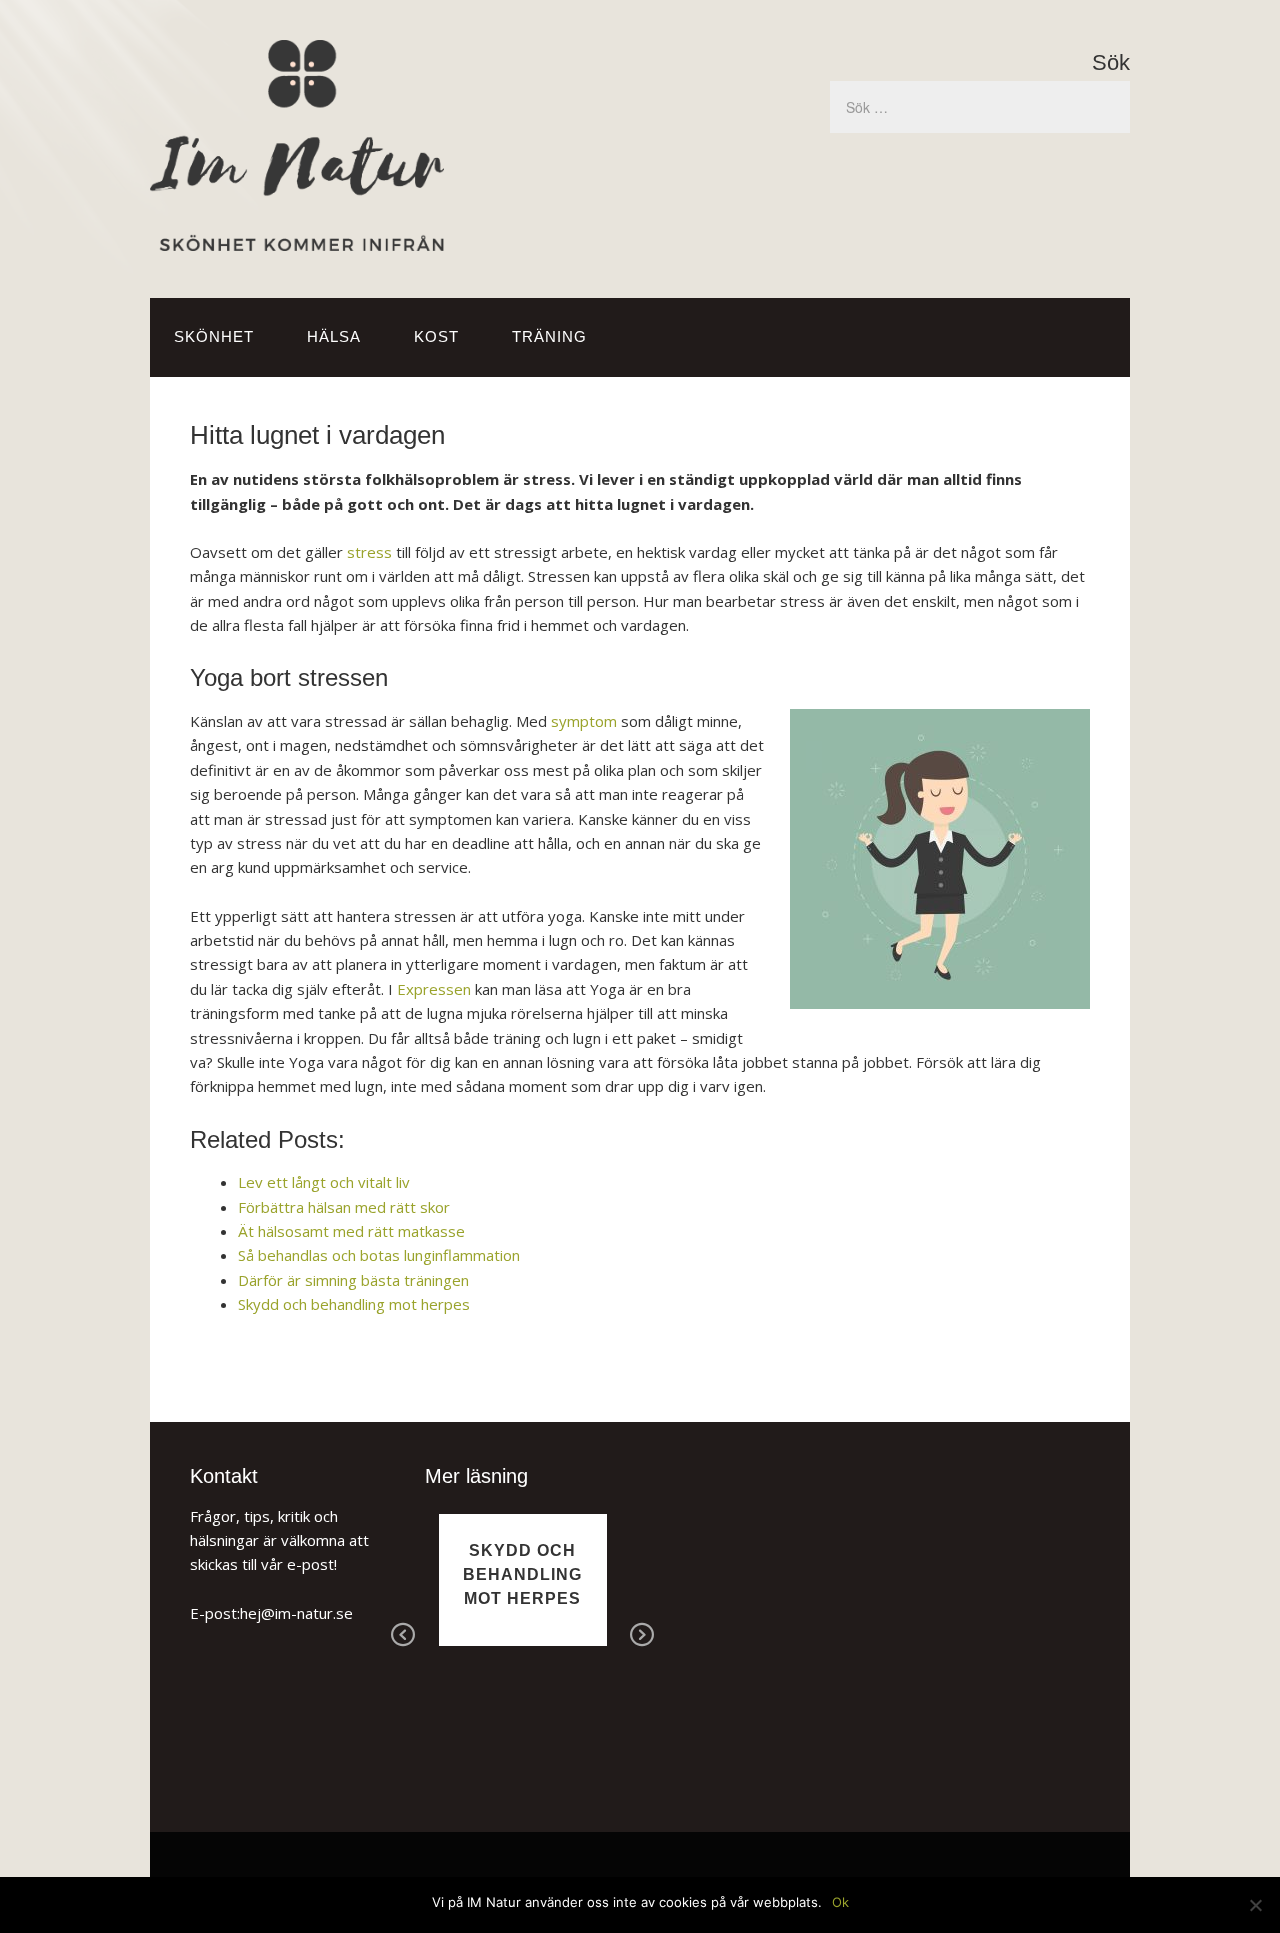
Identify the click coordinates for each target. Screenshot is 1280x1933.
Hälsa (334, 336)
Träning (549, 336)
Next (642, 1636)
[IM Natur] (297, 235)
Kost (436, 336)
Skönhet (214, 336)
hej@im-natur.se (296, 1613)
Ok (840, 1902)
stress (369, 552)
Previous (403, 1636)
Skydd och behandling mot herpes (522, 1574)
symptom (584, 721)
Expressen (434, 989)
